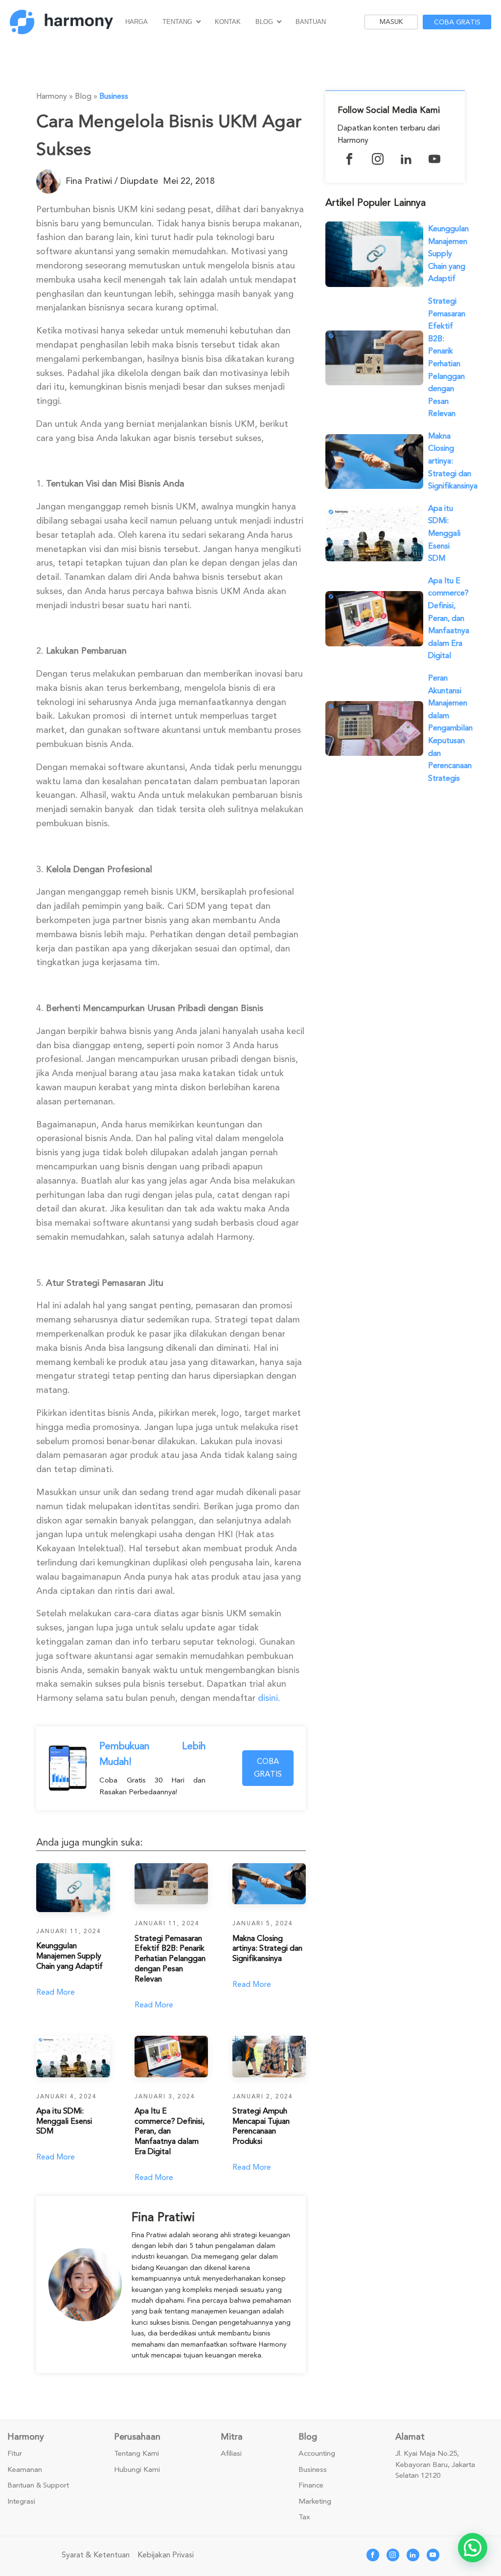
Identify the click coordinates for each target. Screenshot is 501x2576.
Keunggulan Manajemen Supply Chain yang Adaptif (448, 254)
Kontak (228, 22)
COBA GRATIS (268, 1768)
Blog (264, 22)
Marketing (315, 2502)
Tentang (177, 22)
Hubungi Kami (137, 2470)
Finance (311, 2486)
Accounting (317, 2454)
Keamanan (25, 2470)
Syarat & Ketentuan (96, 2555)
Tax (304, 2517)
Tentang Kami (137, 2454)
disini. (269, 1698)
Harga (137, 22)
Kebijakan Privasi (166, 2555)
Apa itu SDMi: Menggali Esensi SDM (444, 533)
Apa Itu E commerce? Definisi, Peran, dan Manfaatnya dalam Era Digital (449, 618)
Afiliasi (231, 2454)
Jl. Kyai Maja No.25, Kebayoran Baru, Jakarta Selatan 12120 (435, 2465)
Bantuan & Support (38, 2486)
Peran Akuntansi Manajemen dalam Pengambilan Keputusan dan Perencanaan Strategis (450, 728)
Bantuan (311, 22)
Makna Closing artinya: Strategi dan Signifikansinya (453, 461)
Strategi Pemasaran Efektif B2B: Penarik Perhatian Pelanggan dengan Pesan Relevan (447, 357)
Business (114, 96)
